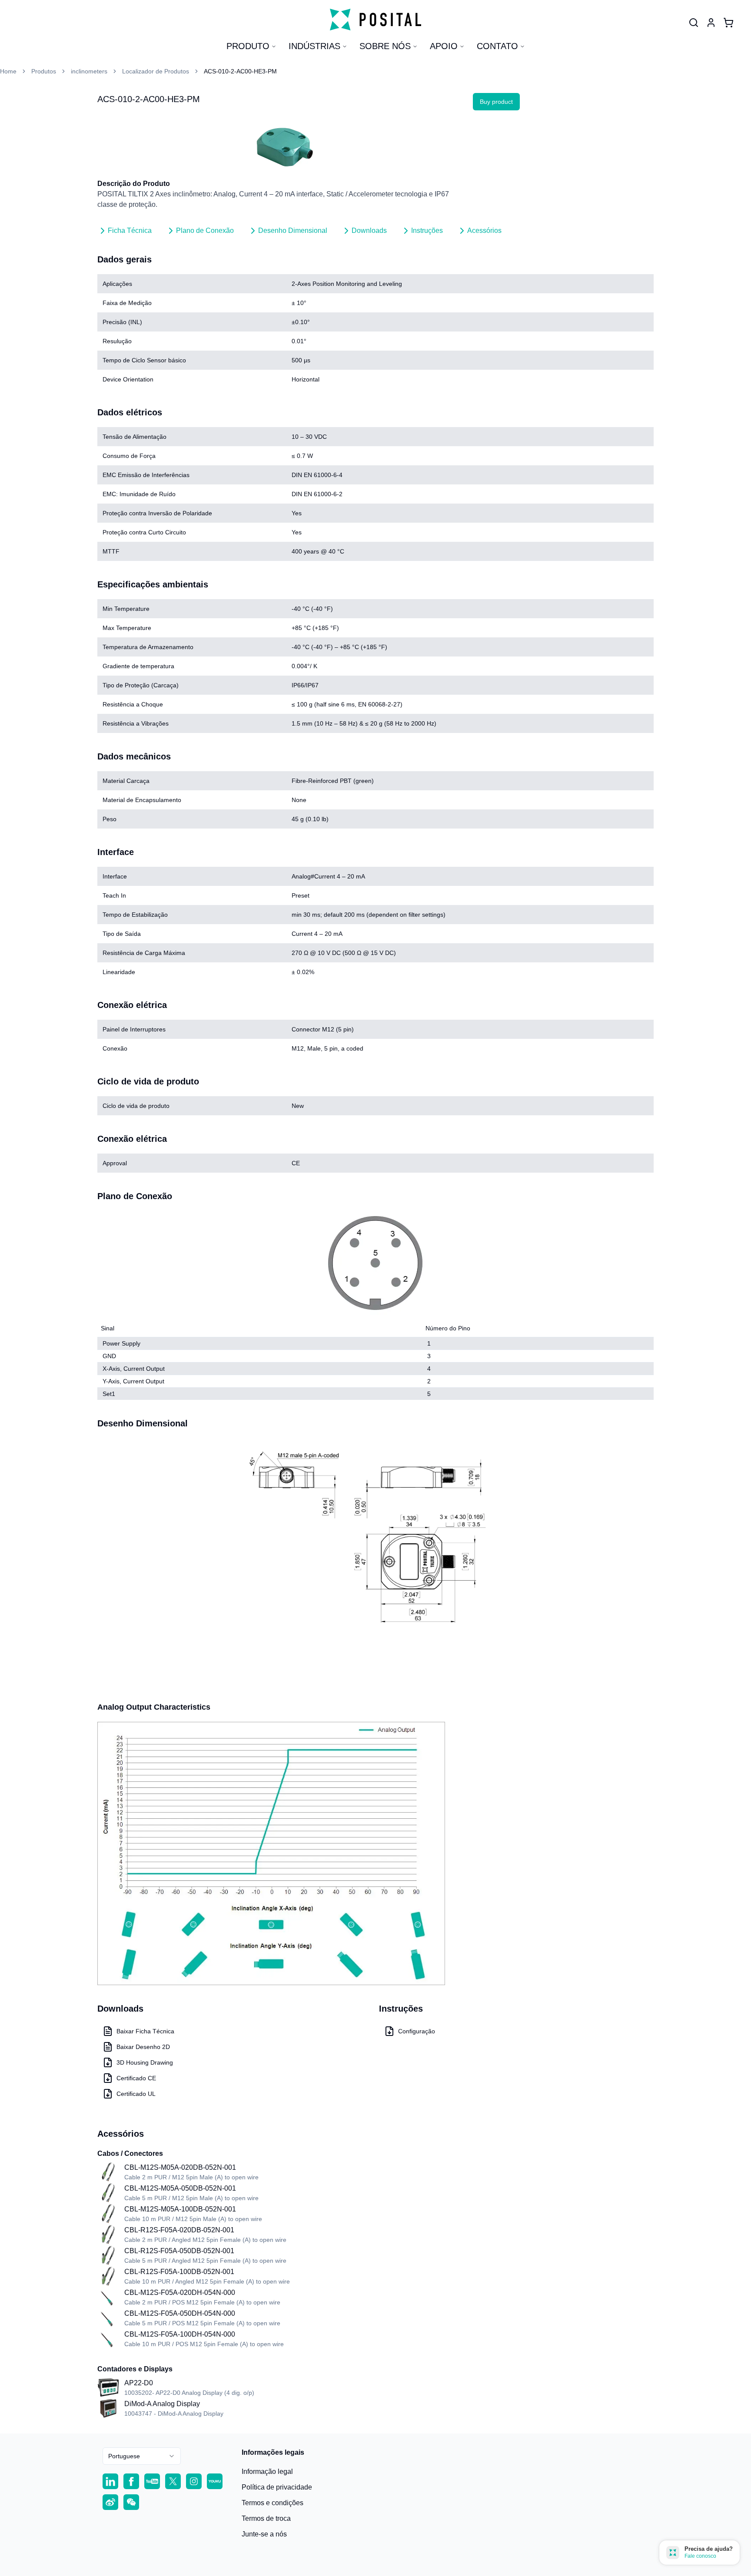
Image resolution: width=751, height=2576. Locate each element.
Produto (248, 46)
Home (8, 71)
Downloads (369, 230)
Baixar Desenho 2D (143, 2047)
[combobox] (142, 2456)
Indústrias (314, 46)
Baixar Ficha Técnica (145, 2031)
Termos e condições (272, 2503)
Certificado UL (136, 2094)
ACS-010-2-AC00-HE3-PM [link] (240, 71)
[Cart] (728, 23)
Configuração (417, 2031)
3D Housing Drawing (145, 2062)
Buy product (496, 102)
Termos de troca (266, 2518)
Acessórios (484, 230)
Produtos (44, 71)
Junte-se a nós (264, 2534)
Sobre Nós (385, 46)
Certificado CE (136, 2078)
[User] (694, 23)
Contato (497, 46)
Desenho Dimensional (293, 230)
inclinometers (89, 71)
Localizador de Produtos (156, 71)
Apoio (444, 46)
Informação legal (267, 2472)
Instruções (427, 230)
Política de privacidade (277, 2487)
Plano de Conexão (205, 230)
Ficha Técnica (130, 230)
